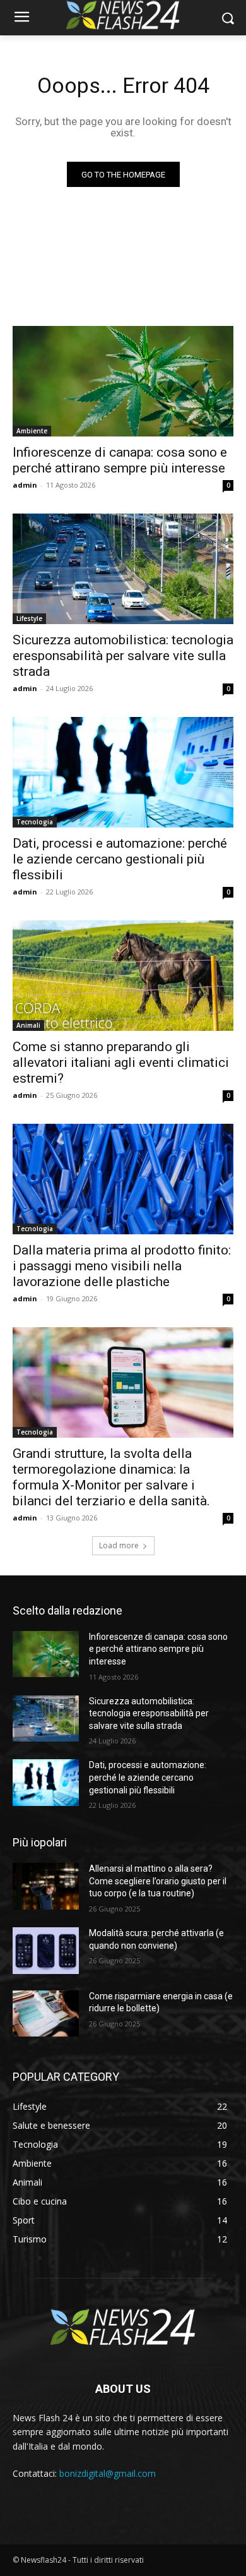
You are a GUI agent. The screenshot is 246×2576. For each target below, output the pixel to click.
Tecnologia (35, 822)
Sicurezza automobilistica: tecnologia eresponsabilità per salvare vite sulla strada (123, 656)
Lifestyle (29, 618)
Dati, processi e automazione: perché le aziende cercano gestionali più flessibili (120, 859)
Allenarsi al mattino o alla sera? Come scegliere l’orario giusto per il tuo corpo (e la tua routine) (158, 1881)
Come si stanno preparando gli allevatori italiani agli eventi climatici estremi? (121, 1062)
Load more (119, 1545)
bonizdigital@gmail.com (108, 2473)
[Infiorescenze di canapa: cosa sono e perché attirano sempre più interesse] (123, 381)
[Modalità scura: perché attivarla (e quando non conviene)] (46, 1951)
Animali (28, 1025)
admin (25, 485)
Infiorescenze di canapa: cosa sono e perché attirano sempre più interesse (120, 460)
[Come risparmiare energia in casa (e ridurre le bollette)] (46, 2014)
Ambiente (32, 431)
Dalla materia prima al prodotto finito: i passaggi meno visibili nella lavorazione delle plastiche (122, 1266)
